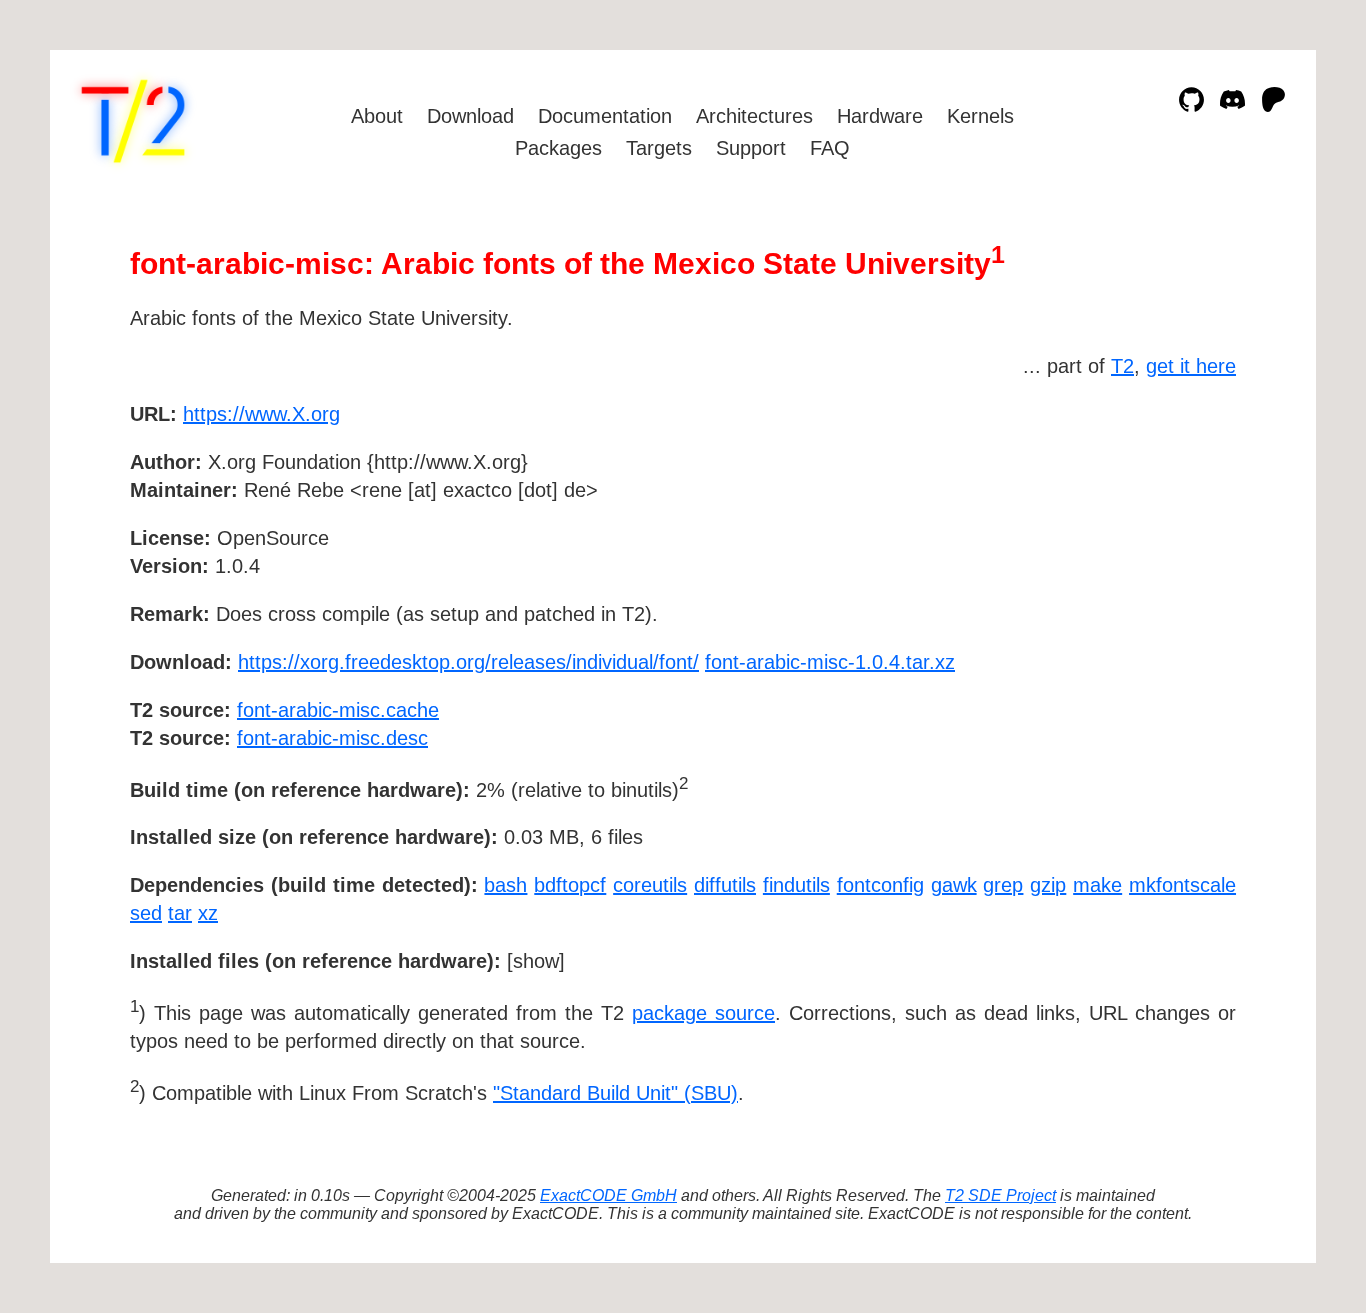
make (1097, 885)
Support (751, 148)
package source (703, 1013)
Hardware (880, 116)
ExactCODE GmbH (608, 1195)
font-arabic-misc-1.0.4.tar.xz (830, 662)
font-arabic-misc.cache (338, 710)
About (377, 116)
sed (146, 913)
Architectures (754, 116)
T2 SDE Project (1000, 1195)
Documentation (605, 116)
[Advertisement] (1176, 530)
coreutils (650, 885)
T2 (1122, 366)
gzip (1048, 885)
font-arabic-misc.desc (332, 738)
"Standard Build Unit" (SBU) (615, 1093)
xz (208, 913)
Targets (659, 148)
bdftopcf (570, 885)
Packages (558, 148)
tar (180, 913)
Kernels (980, 116)
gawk (954, 885)
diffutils (725, 885)
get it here (1191, 366)
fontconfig (880, 885)
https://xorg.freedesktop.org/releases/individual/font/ (468, 662)
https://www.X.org (261, 414)
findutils (796, 885)
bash (505, 885)
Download (470, 116)
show (536, 961)
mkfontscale (1182, 885)
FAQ (830, 148)
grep (1003, 885)
